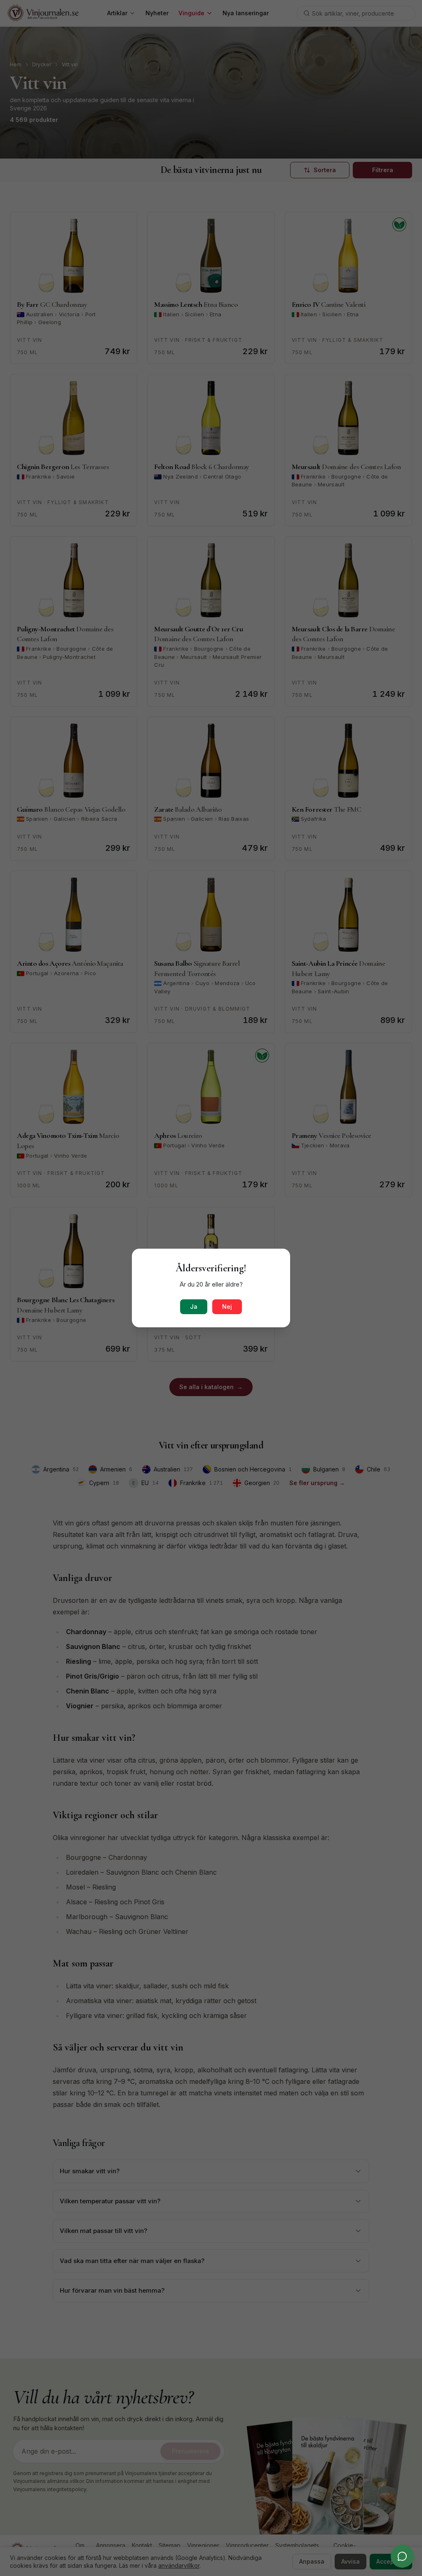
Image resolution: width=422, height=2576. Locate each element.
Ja (194, 1307)
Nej (227, 1307)
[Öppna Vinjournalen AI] (402, 2556)
